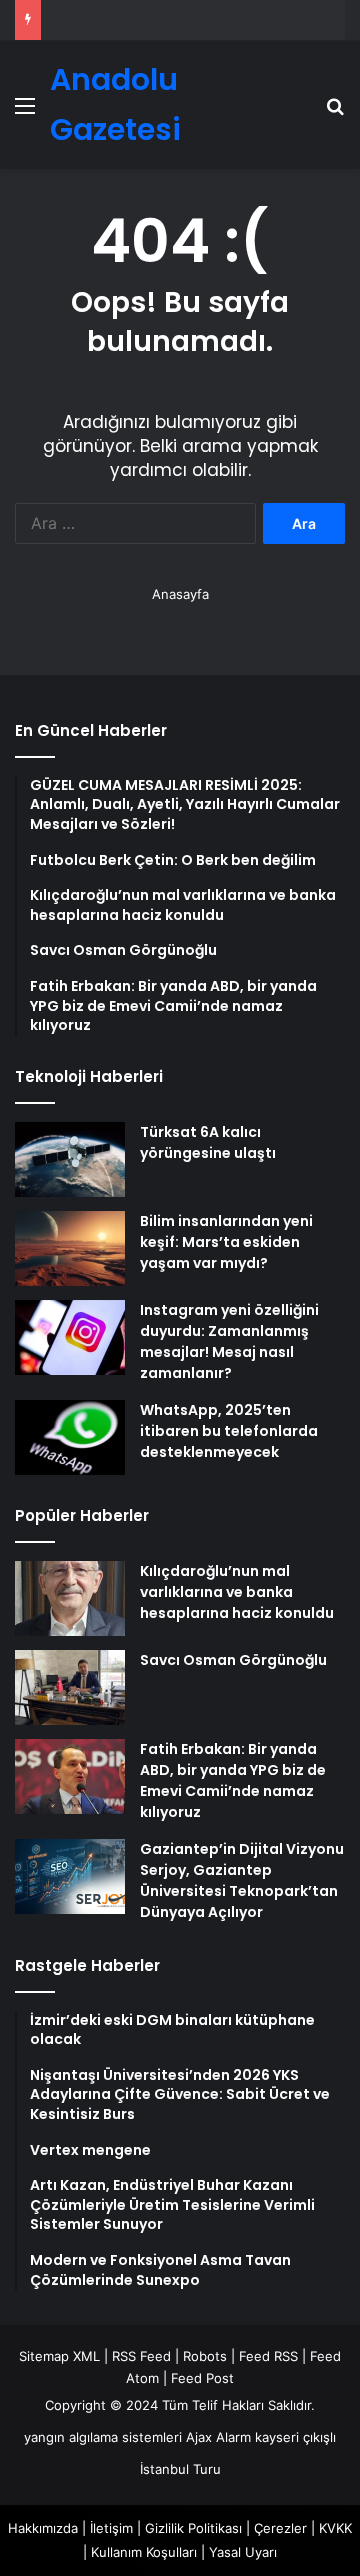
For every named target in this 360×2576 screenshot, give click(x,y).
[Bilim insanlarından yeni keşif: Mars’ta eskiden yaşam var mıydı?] (70, 1248)
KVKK (335, 2528)
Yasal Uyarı (243, 2552)
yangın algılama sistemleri (103, 2437)
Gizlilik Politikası (193, 2528)
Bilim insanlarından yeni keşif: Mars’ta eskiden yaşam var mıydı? (226, 1242)
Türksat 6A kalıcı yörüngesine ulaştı (208, 1142)
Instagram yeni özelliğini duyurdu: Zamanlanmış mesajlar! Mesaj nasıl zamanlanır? (229, 1341)
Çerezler (280, 2528)
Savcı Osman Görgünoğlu (233, 1660)
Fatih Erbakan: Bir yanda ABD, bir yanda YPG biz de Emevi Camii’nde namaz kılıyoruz (233, 1780)
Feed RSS (268, 2356)
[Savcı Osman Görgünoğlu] (70, 1687)
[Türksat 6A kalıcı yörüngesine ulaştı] (70, 1159)
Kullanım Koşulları (144, 2552)
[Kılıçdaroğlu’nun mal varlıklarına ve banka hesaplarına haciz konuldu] (70, 1598)
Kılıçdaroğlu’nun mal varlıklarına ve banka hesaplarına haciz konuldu (237, 1592)
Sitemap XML (59, 2356)
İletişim (111, 2528)
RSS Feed (141, 2356)
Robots (205, 2356)
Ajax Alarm (218, 2437)
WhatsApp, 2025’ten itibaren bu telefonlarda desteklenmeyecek (229, 1431)
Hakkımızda (43, 2528)
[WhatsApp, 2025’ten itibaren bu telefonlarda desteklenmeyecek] (70, 1437)
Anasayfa (180, 594)
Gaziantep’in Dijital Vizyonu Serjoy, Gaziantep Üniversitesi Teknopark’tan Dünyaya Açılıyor (242, 1880)
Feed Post (202, 2378)
